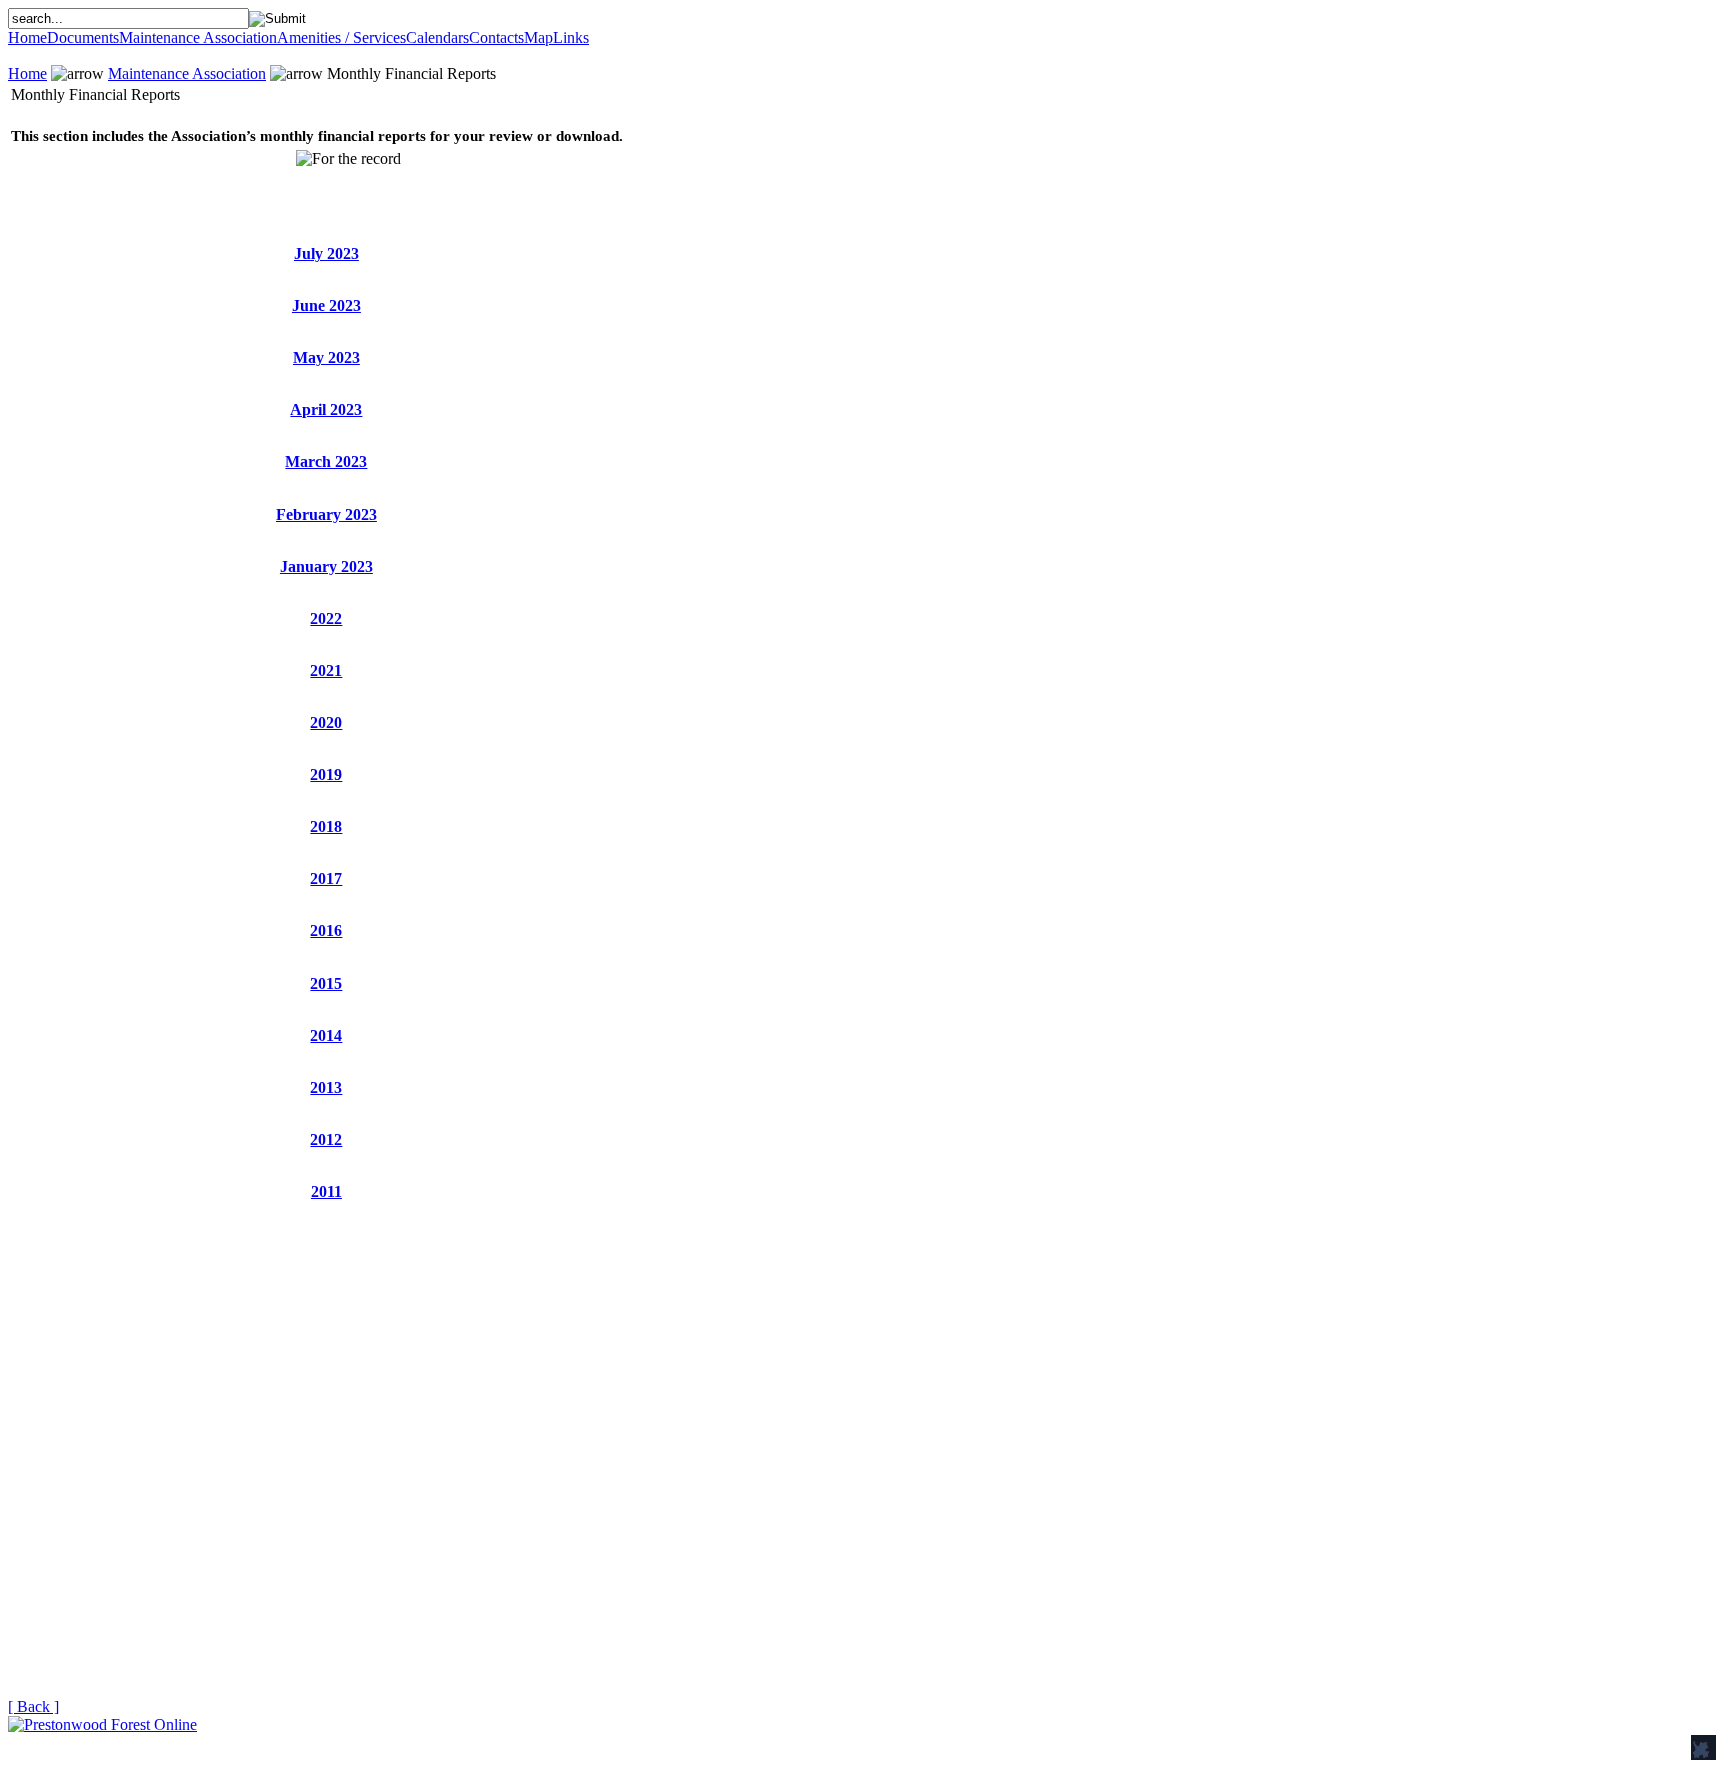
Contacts (496, 37)
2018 (326, 826)
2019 (326, 774)
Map (538, 37)
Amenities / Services (341, 37)
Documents (83, 37)
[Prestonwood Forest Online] (102, 1724)
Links (571, 37)
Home (27, 37)
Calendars (437, 37)
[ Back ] (33, 1706)
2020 (326, 722)
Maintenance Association (198, 37)
